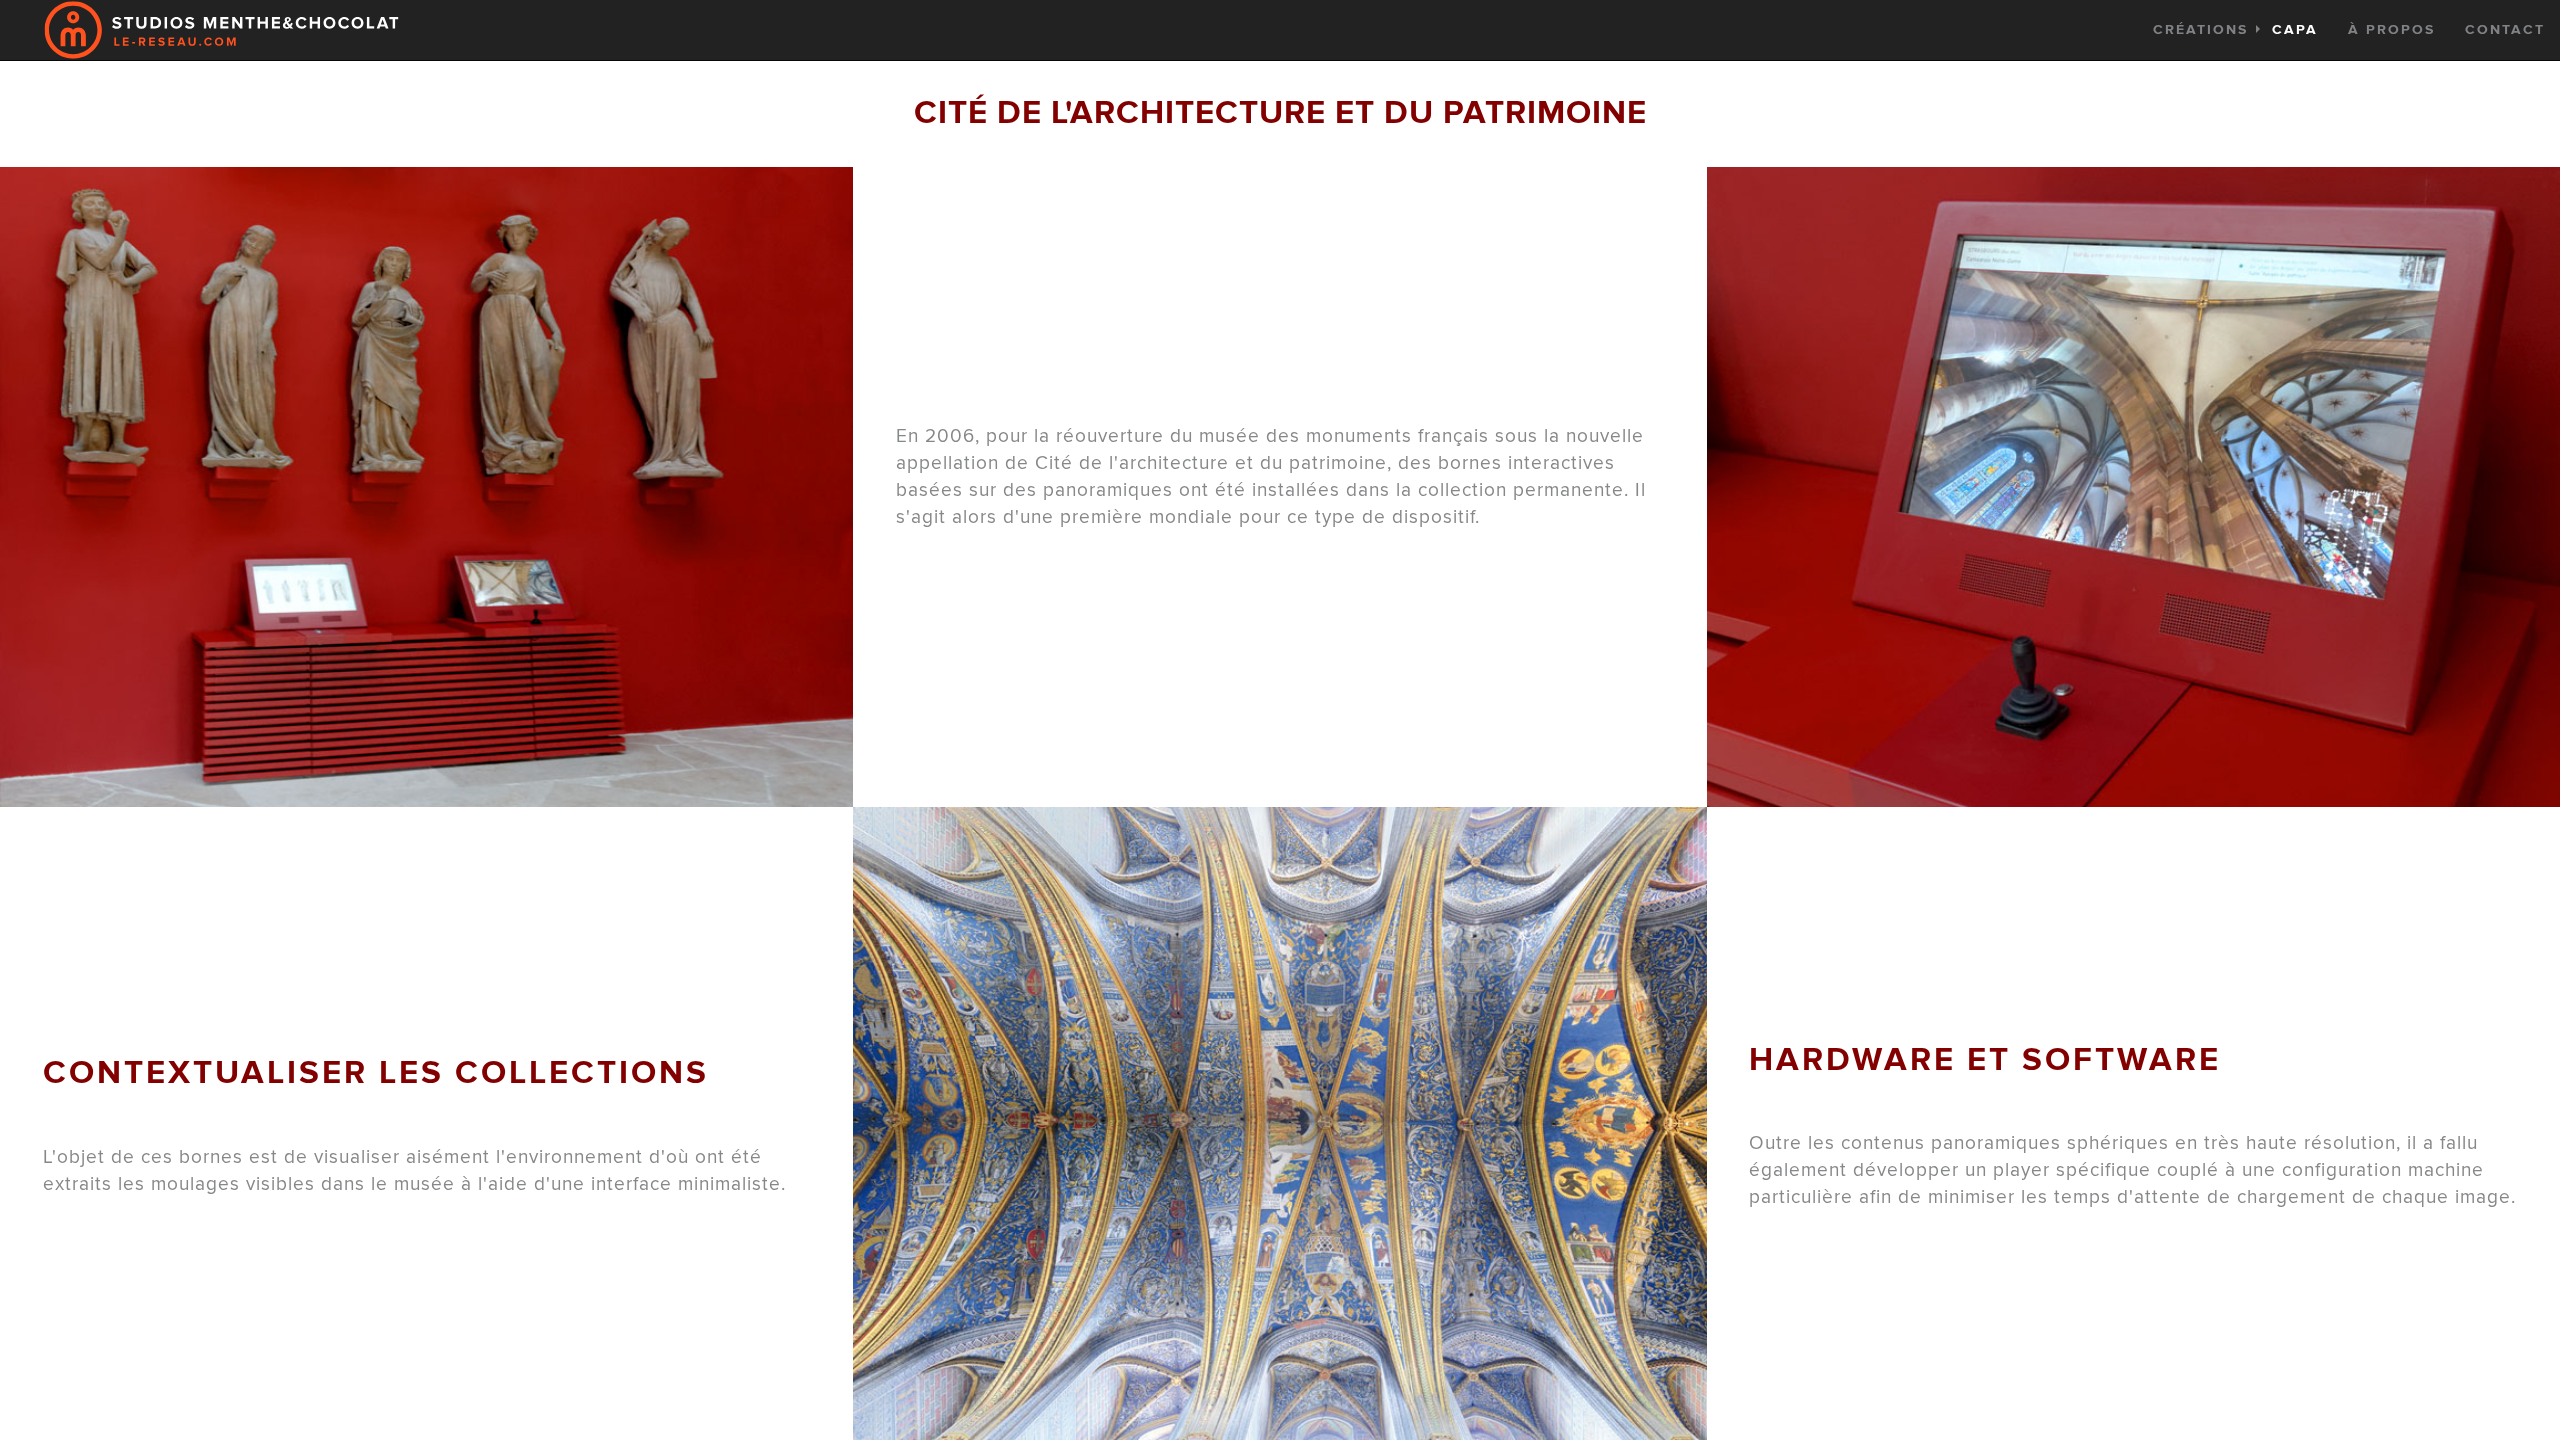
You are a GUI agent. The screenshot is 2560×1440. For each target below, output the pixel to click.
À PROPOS (2391, 30)
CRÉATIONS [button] (2235, 30)
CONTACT (2505, 30)
